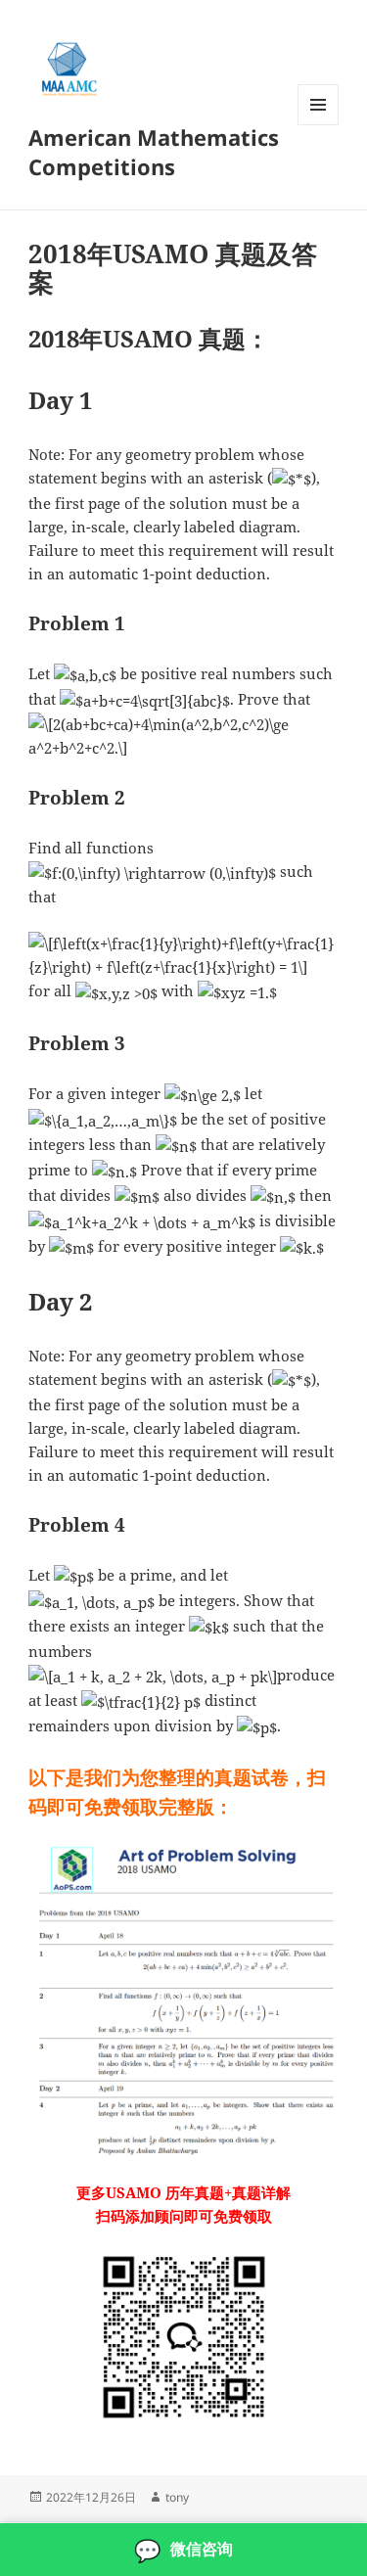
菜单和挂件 (318, 125)
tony (177, 2497)
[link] (183, 2550)
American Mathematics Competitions (154, 152)
